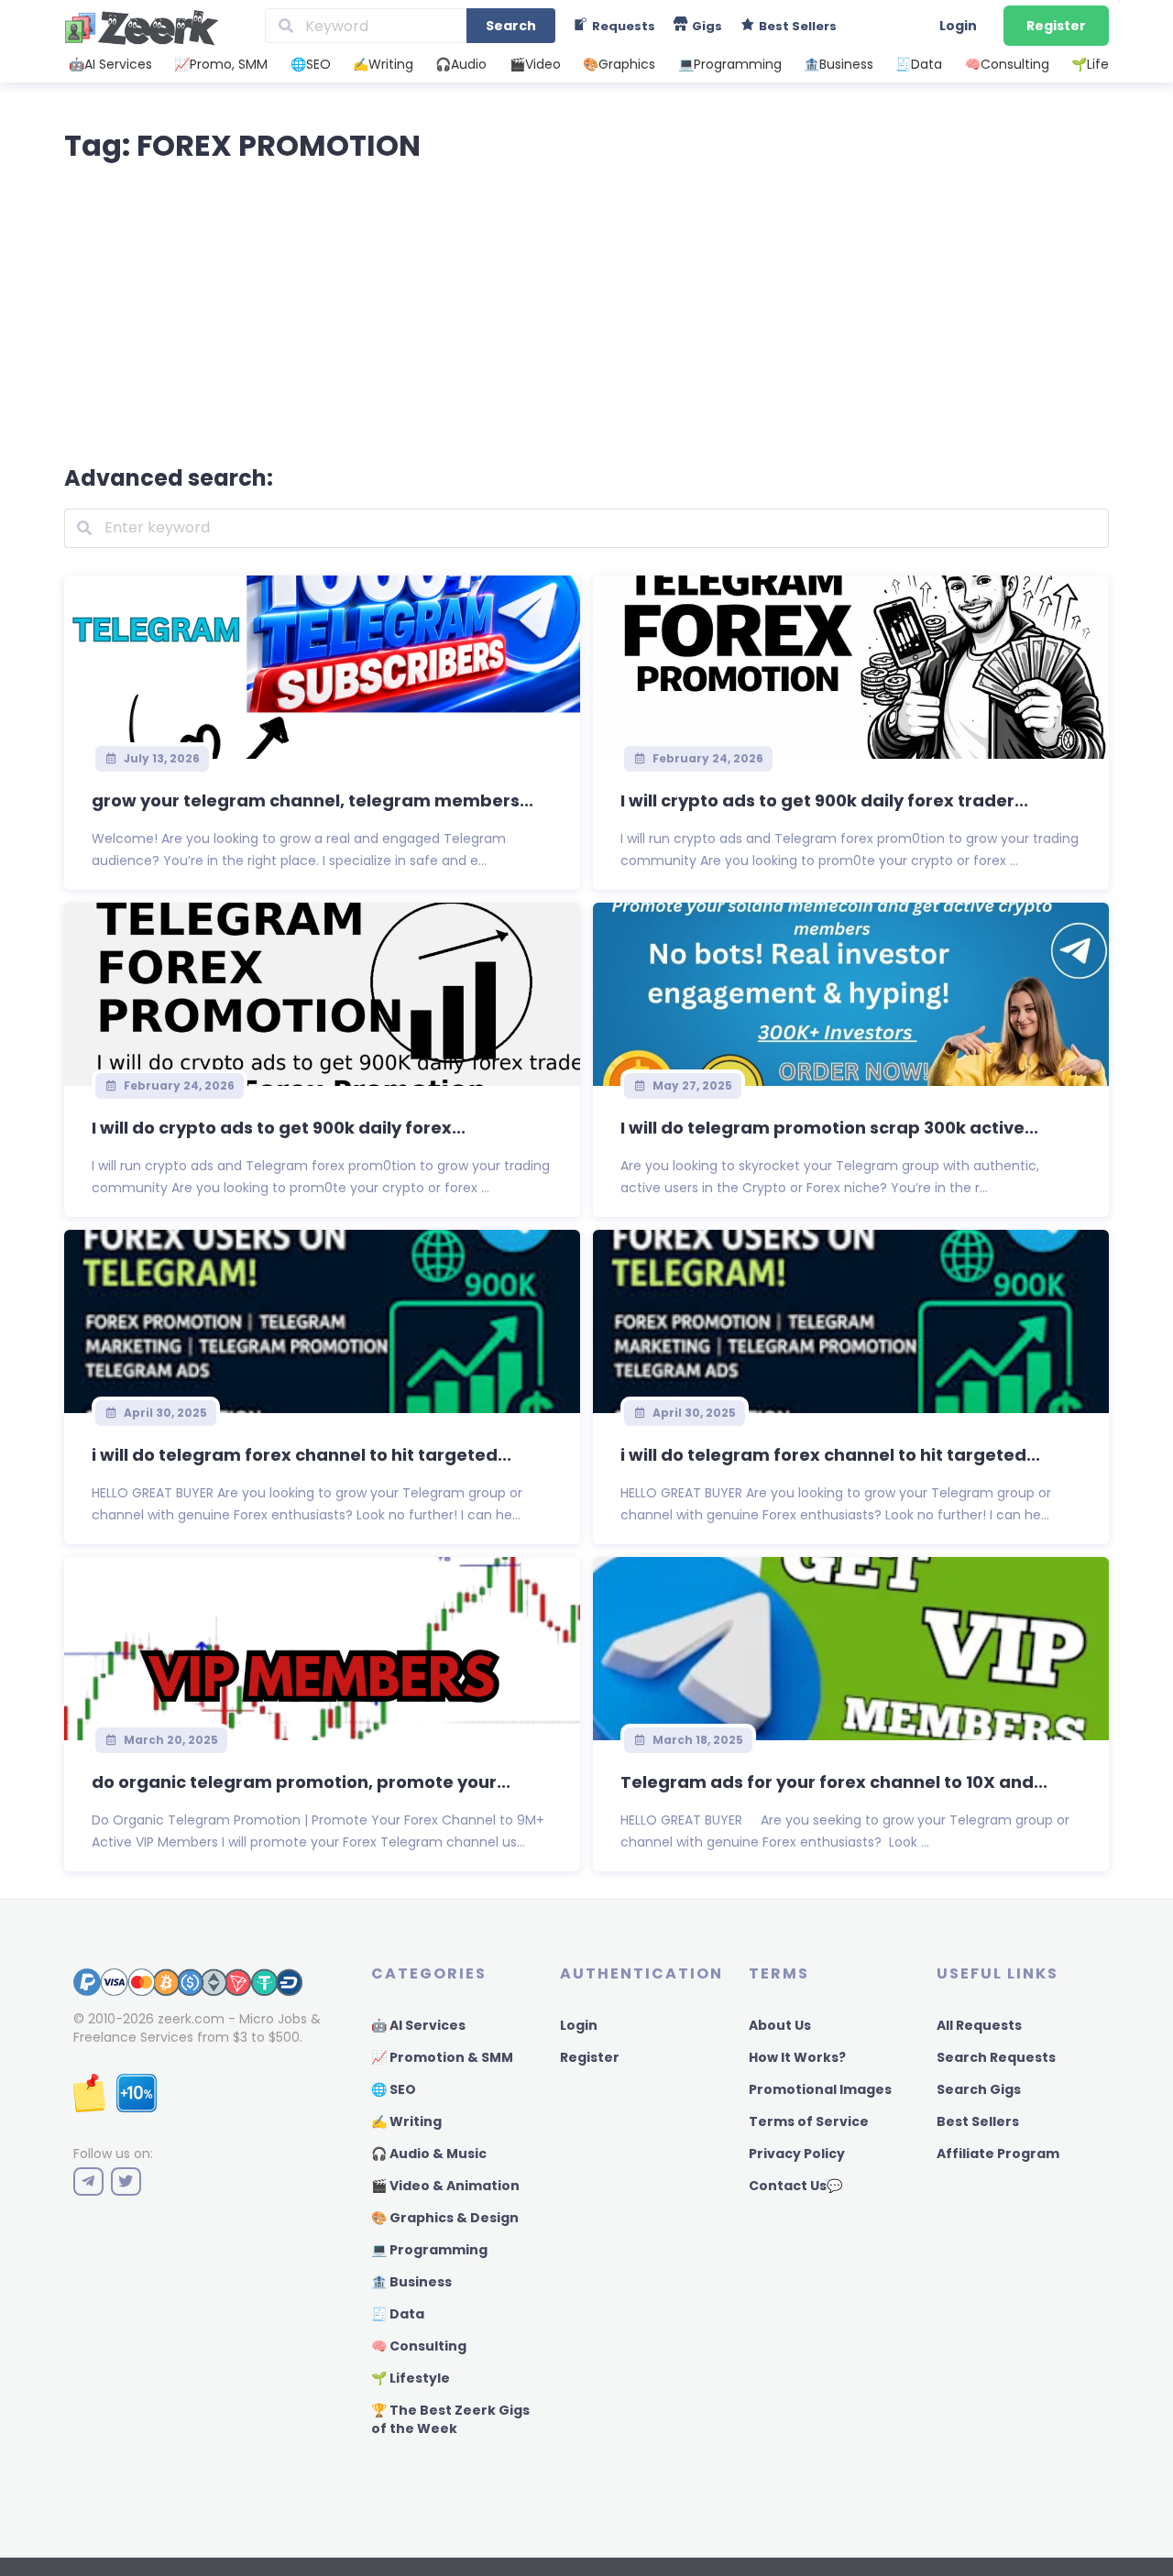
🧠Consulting (1007, 64)
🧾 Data (398, 2314)
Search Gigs (979, 2089)
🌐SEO (311, 64)
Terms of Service (809, 2121)
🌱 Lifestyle (411, 2378)
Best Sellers (978, 2121)
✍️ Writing (406, 2121)
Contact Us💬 (795, 2186)
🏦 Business (411, 2282)
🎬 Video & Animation (445, 2186)
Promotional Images (820, 2089)
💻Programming (730, 64)
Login (958, 26)
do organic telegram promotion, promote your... (301, 1782)
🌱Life (1090, 64)
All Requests (979, 2025)
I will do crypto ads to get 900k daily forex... (279, 1128)
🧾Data (919, 64)
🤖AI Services (110, 64)
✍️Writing (383, 64)
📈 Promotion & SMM (442, 2057)
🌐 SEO (394, 2089)
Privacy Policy (797, 2154)
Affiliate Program (998, 2154)
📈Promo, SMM (221, 64)
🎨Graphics (619, 64)
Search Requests (996, 2057)
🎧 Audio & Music (429, 2154)
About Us (780, 2025)
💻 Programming (429, 2250)
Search (511, 26)
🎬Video (535, 64)
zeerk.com (191, 2019)
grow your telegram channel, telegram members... (312, 800)
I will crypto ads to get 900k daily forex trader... (824, 800)
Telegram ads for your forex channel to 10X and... (834, 1782)
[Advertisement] (586, 310)
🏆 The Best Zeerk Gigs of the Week (450, 2419)
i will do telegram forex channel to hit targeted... (301, 1455)
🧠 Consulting (419, 2346)
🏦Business (839, 64)
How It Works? (797, 2057)
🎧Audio (461, 64)
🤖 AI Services (418, 2025)
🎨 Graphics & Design (445, 2218)
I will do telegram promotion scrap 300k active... (829, 1128)
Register (1056, 26)
